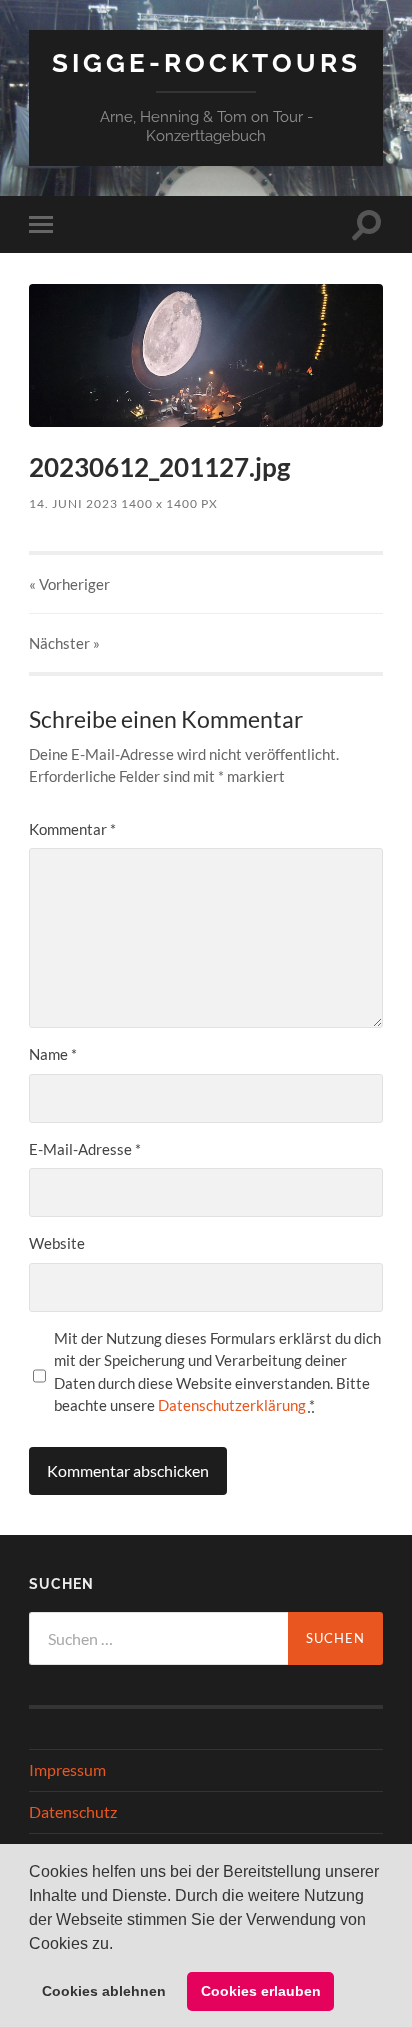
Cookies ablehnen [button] (104, 1991)
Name (53, 1054)
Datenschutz (73, 1811)
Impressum (67, 1769)
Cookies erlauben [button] (261, 1991)
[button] (120, 1945)
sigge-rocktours (206, 62)
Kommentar (72, 829)
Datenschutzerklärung (232, 1405)
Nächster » (64, 643)
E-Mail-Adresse (85, 1149)
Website (57, 1243)
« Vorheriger (69, 584)
